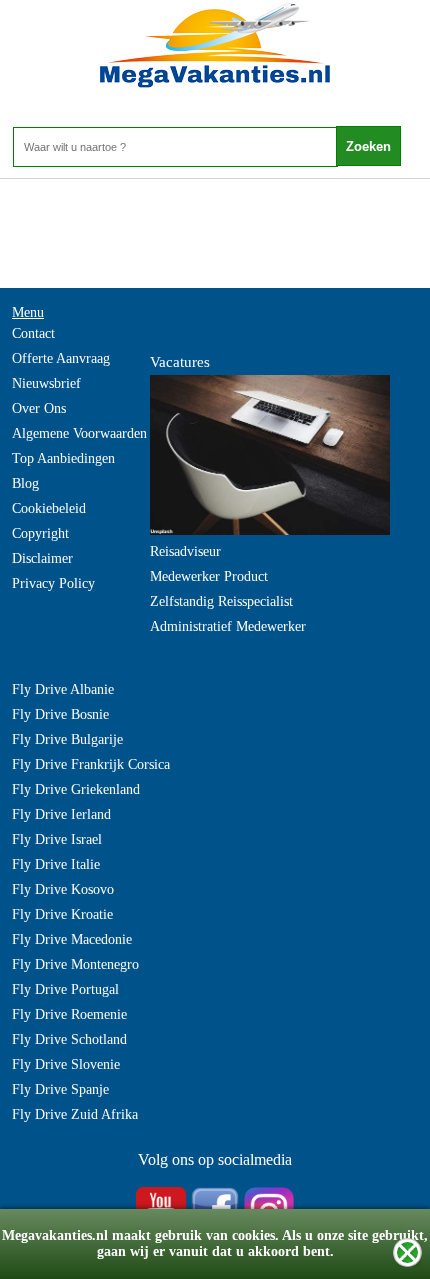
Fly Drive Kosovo (63, 889)
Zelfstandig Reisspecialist (221, 601)
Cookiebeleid (49, 508)
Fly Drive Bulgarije (67, 739)
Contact (33, 333)
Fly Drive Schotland (69, 1039)
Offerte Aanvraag (61, 358)
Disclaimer (42, 558)
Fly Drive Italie (56, 864)
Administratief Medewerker (228, 626)
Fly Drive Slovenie (66, 1064)
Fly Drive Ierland (61, 814)
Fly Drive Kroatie (62, 914)
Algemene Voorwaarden (79, 433)
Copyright (40, 533)
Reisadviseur (185, 551)
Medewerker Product (209, 576)
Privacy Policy (53, 583)
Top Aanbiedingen (63, 458)
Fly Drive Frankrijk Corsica (91, 764)
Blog (25, 483)
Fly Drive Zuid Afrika (75, 1114)
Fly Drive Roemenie (69, 1014)
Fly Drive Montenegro (75, 964)
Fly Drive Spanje (60, 1089)
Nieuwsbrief (46, 383)
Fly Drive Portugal (65, 989)
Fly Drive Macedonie (72, 939)
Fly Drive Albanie (63, 689)
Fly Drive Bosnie (60, 714)
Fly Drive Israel (57, 839)
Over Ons (39, 408)
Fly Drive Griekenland (76, 789)
